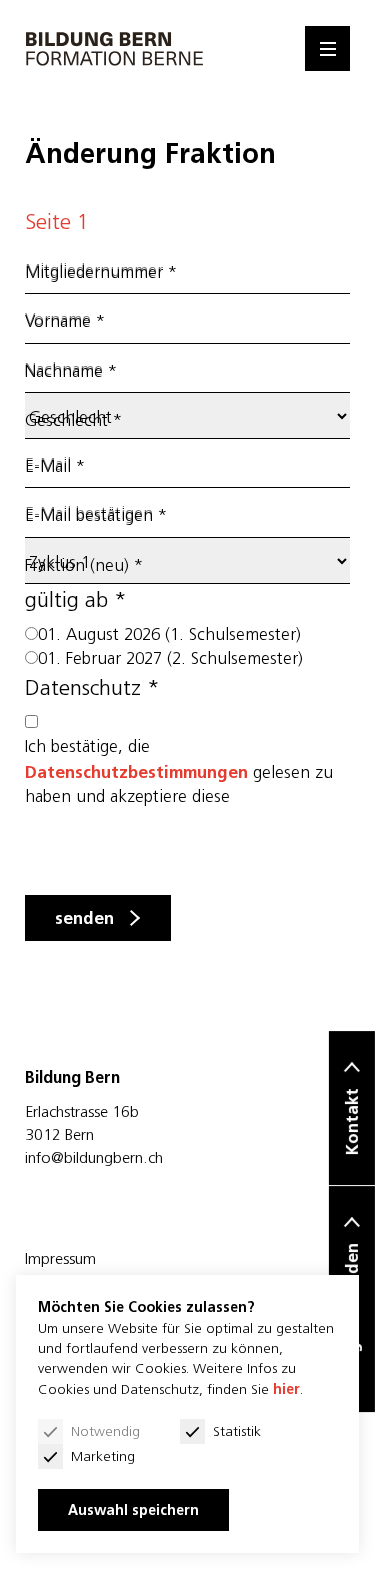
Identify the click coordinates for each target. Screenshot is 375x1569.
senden (84, 918)
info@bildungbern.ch (94, 1157)
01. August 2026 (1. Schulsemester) (169, 634)
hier (286, 1389)
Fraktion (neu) (84, 565)
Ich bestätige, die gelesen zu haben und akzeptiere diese (179, 771)
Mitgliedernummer (101, 272)
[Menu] (327, 48)
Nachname (71, 371)
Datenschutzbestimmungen (136, 772)
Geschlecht (73, 420)
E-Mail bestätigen (96, 515)
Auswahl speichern (133, 1510)
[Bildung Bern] (115, 48)
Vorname (65, 321)
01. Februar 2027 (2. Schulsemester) (170, 658)
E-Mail (55, 466)
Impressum (60, 1258)
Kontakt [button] (352, 1121)
